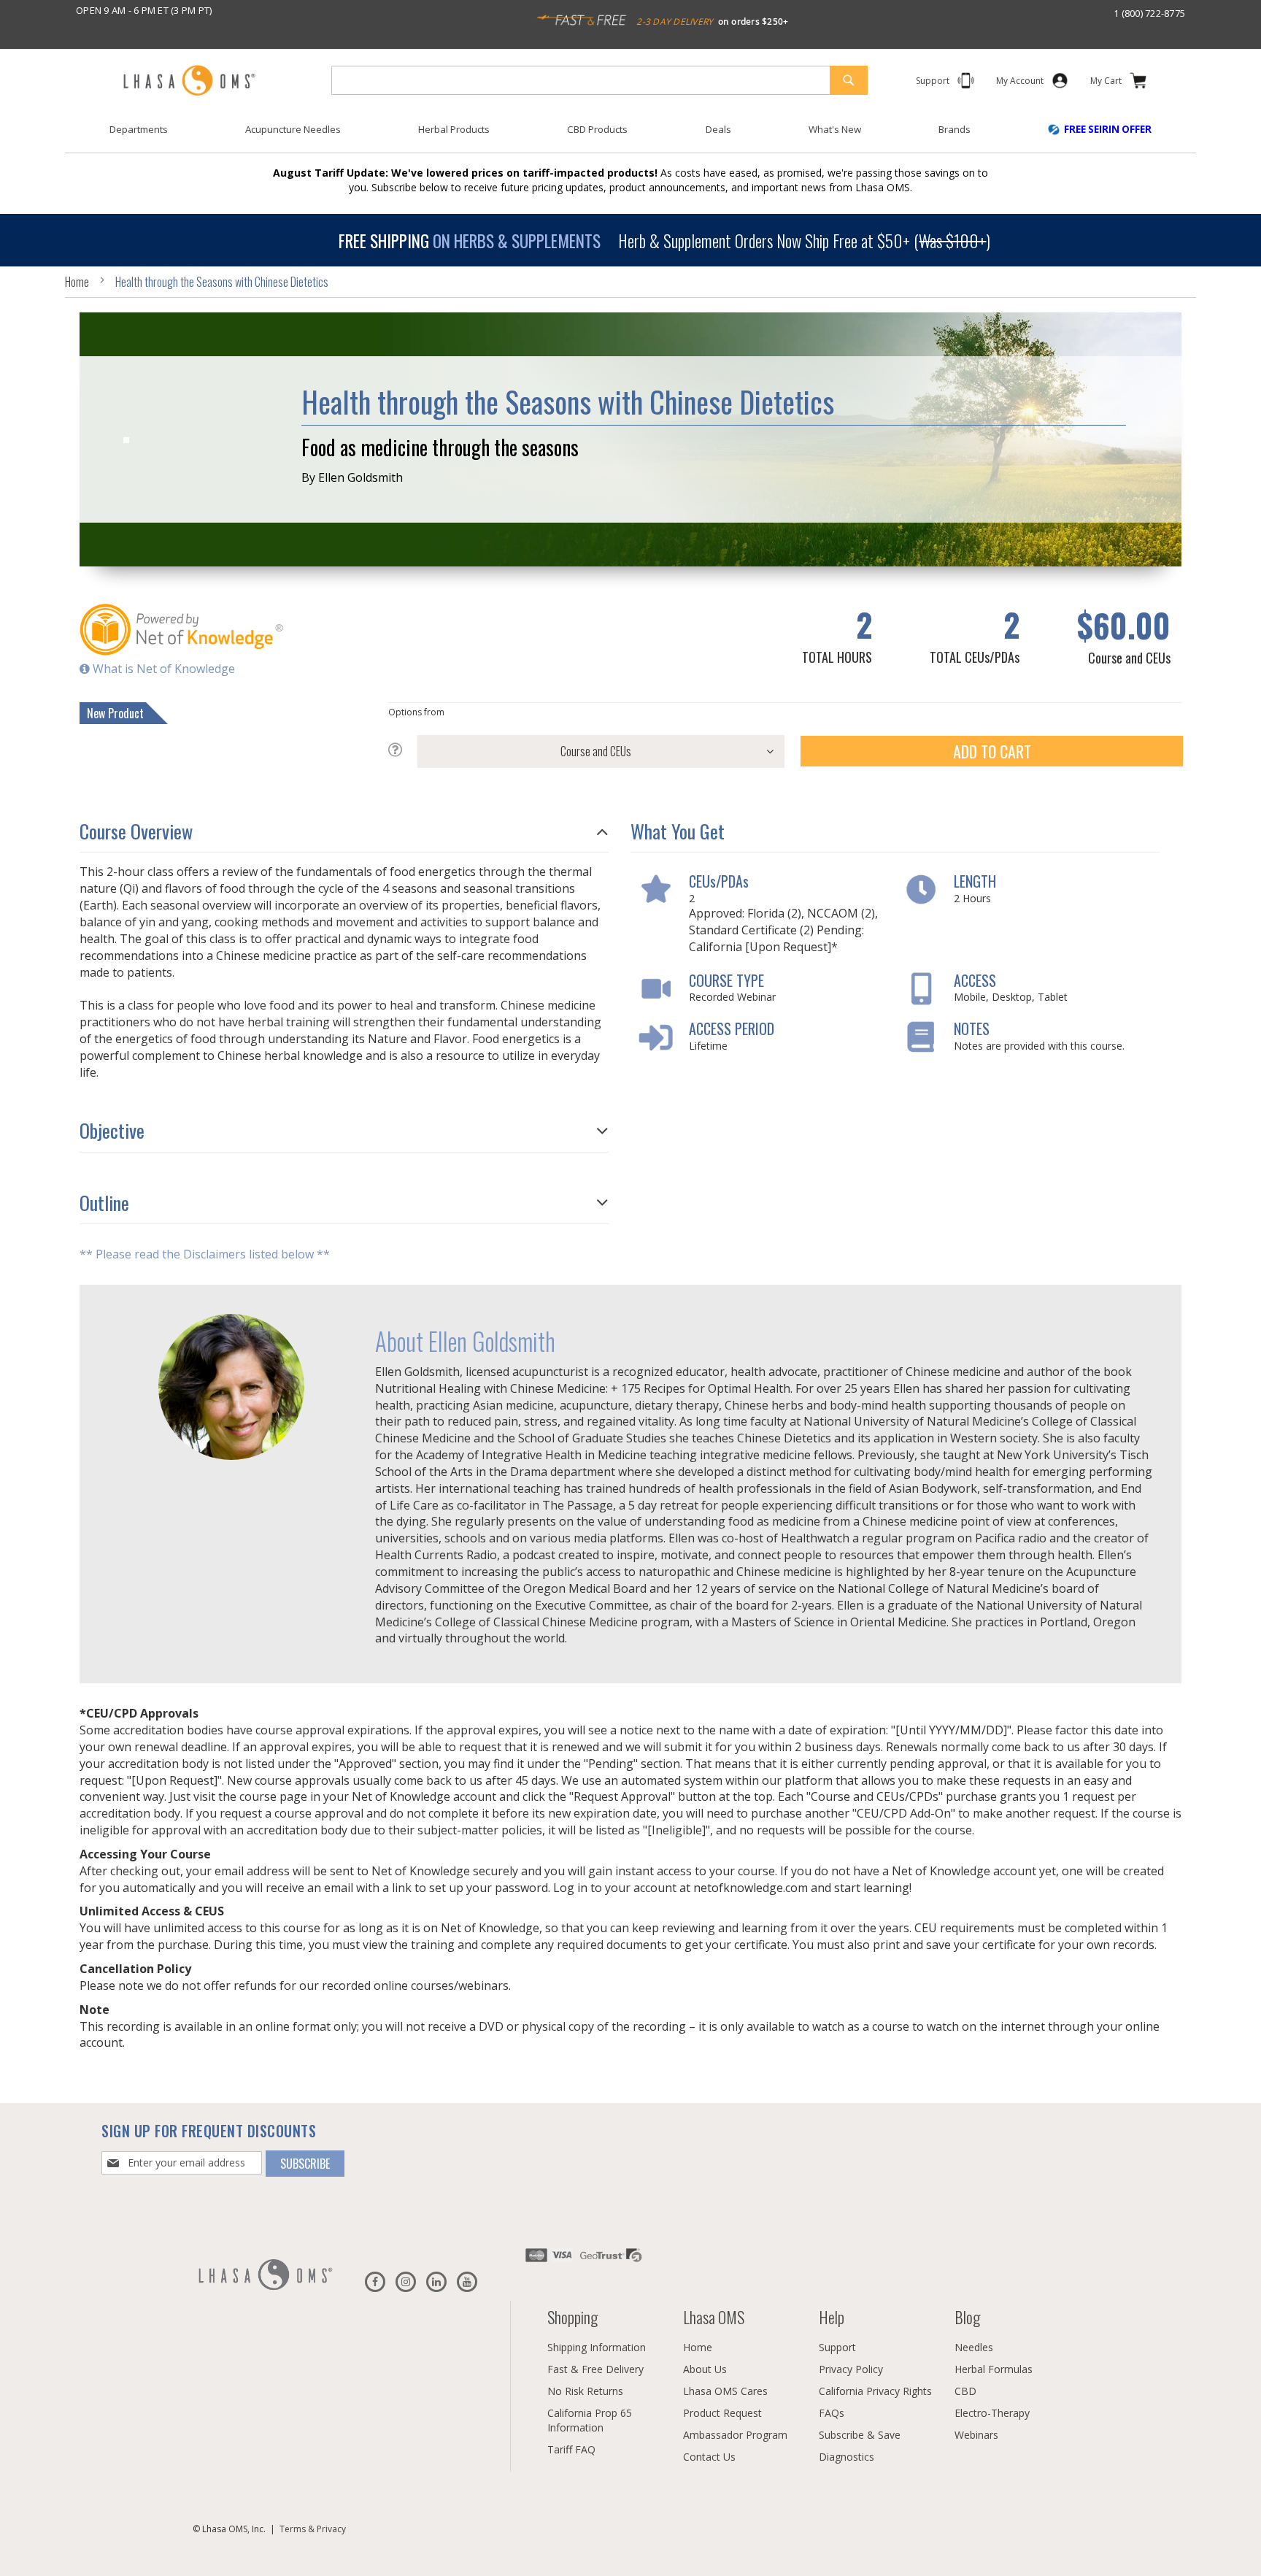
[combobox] (599, 80)
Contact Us (709, 2457)
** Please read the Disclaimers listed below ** (205, 1255)
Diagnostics (847, 2457)
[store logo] (189, 81)
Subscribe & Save (860, 2435)
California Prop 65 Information (590, 2420)
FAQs (832, 2413)
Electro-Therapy (992, 2413)
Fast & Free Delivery (595, 2369)
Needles (974, 2347)
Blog (967, 2317)
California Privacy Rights (875, 2391)
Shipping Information (597, 2347)
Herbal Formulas (994, 2369)
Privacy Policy (851, 2369)
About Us (705, 2369)
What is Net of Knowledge (162, 669)
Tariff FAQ (571, 2449)
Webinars (976, 2435)
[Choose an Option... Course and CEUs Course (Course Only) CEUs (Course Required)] (587, 751)
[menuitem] (139, 130)
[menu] (630, 135)
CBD (965, 2391)
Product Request (722, 2413)
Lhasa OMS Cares (725, 2391)
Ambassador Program (735, 2435)
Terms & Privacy (313, 2529)
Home (77, 282)
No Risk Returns (585, 2391)
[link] (1020, 84)
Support (837, 2347)
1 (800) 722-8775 (1149, 13)
